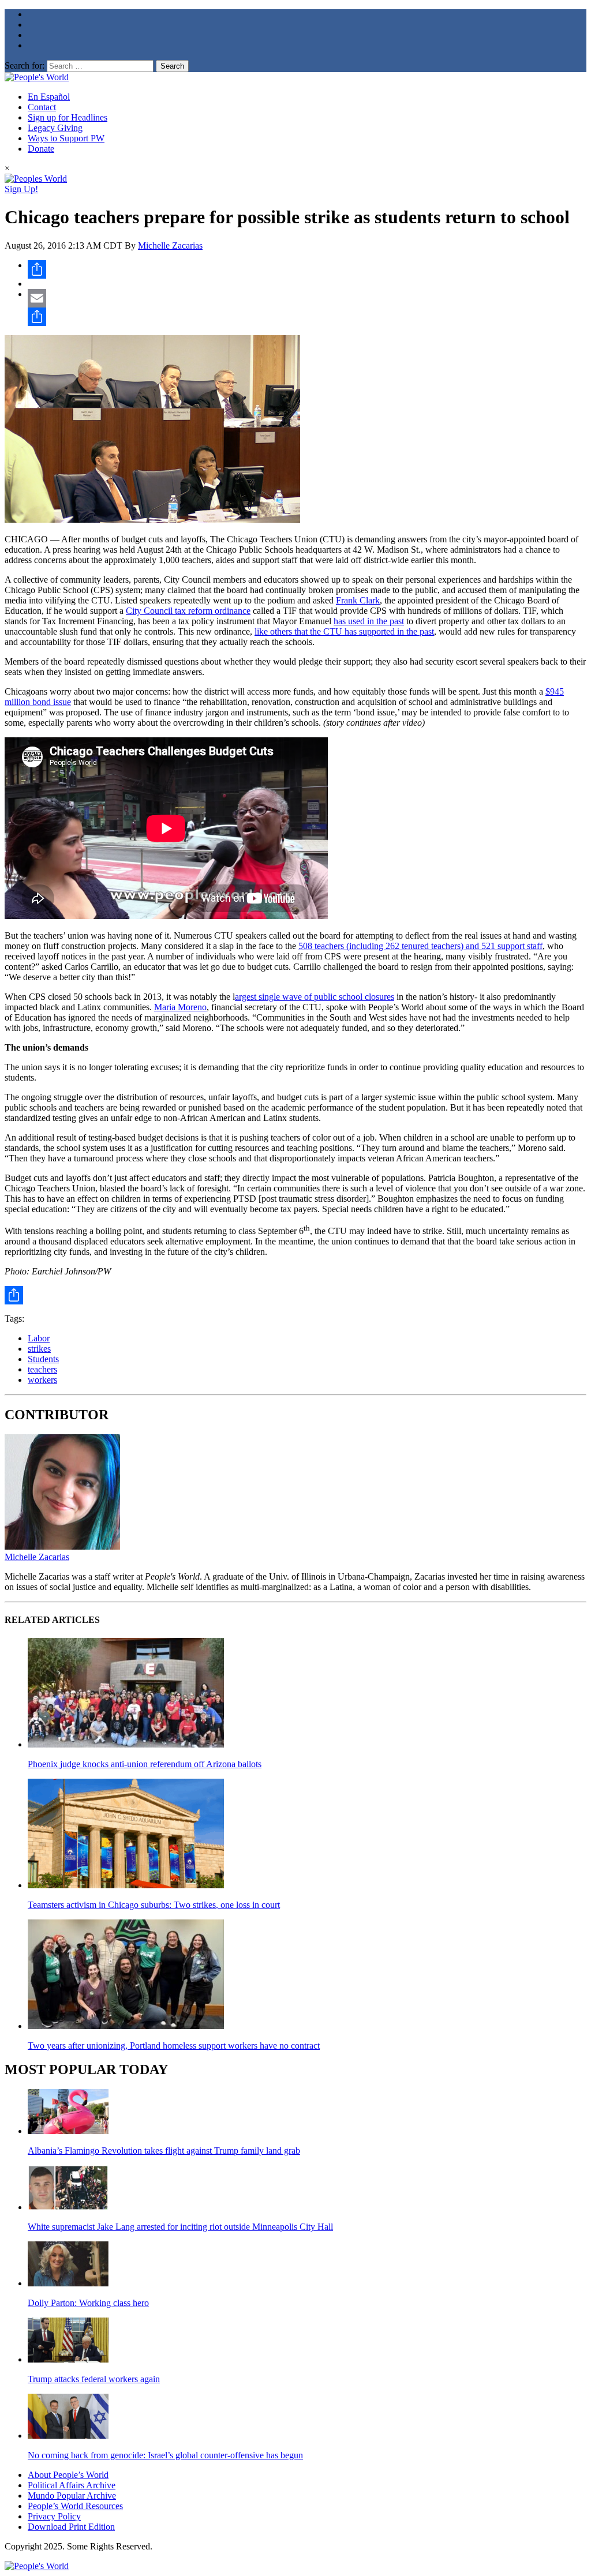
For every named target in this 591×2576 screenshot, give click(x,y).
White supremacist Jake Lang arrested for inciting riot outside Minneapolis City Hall (180, 2227)
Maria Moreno (180, 1007)
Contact (42, 107)
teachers (42, 1369)
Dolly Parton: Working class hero (88, 2303)
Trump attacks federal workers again (94, 2379)
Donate (41, 149)
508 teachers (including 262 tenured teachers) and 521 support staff (420, 946)
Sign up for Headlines (68, 117)
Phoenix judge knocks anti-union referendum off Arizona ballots (145, 1764)
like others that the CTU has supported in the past (344, 631)
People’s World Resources (75, 2506)
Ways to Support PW (66, 138)
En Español (49, 97)
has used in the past (369, 621)
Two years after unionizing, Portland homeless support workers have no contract (174, 2046)
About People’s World (68, 2475)
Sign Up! (21, 189)
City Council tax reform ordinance (188, 611)
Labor (39, 1338)
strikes (39, 1349)
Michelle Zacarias (170, 245)
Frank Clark (358, 600)
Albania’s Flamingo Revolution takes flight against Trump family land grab (164, 2151)
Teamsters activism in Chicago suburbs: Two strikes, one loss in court (154, 1905)
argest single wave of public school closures (315, 997)
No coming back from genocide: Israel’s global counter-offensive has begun (165, 2455)
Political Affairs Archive (72, 2485)
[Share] (307, 269)
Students (43, 1359)
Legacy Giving (55, 128)
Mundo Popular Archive (72, 2496)
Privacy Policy (54, 2516)
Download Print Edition (71, 2527)
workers (42, 1380)
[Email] (307, 298)
